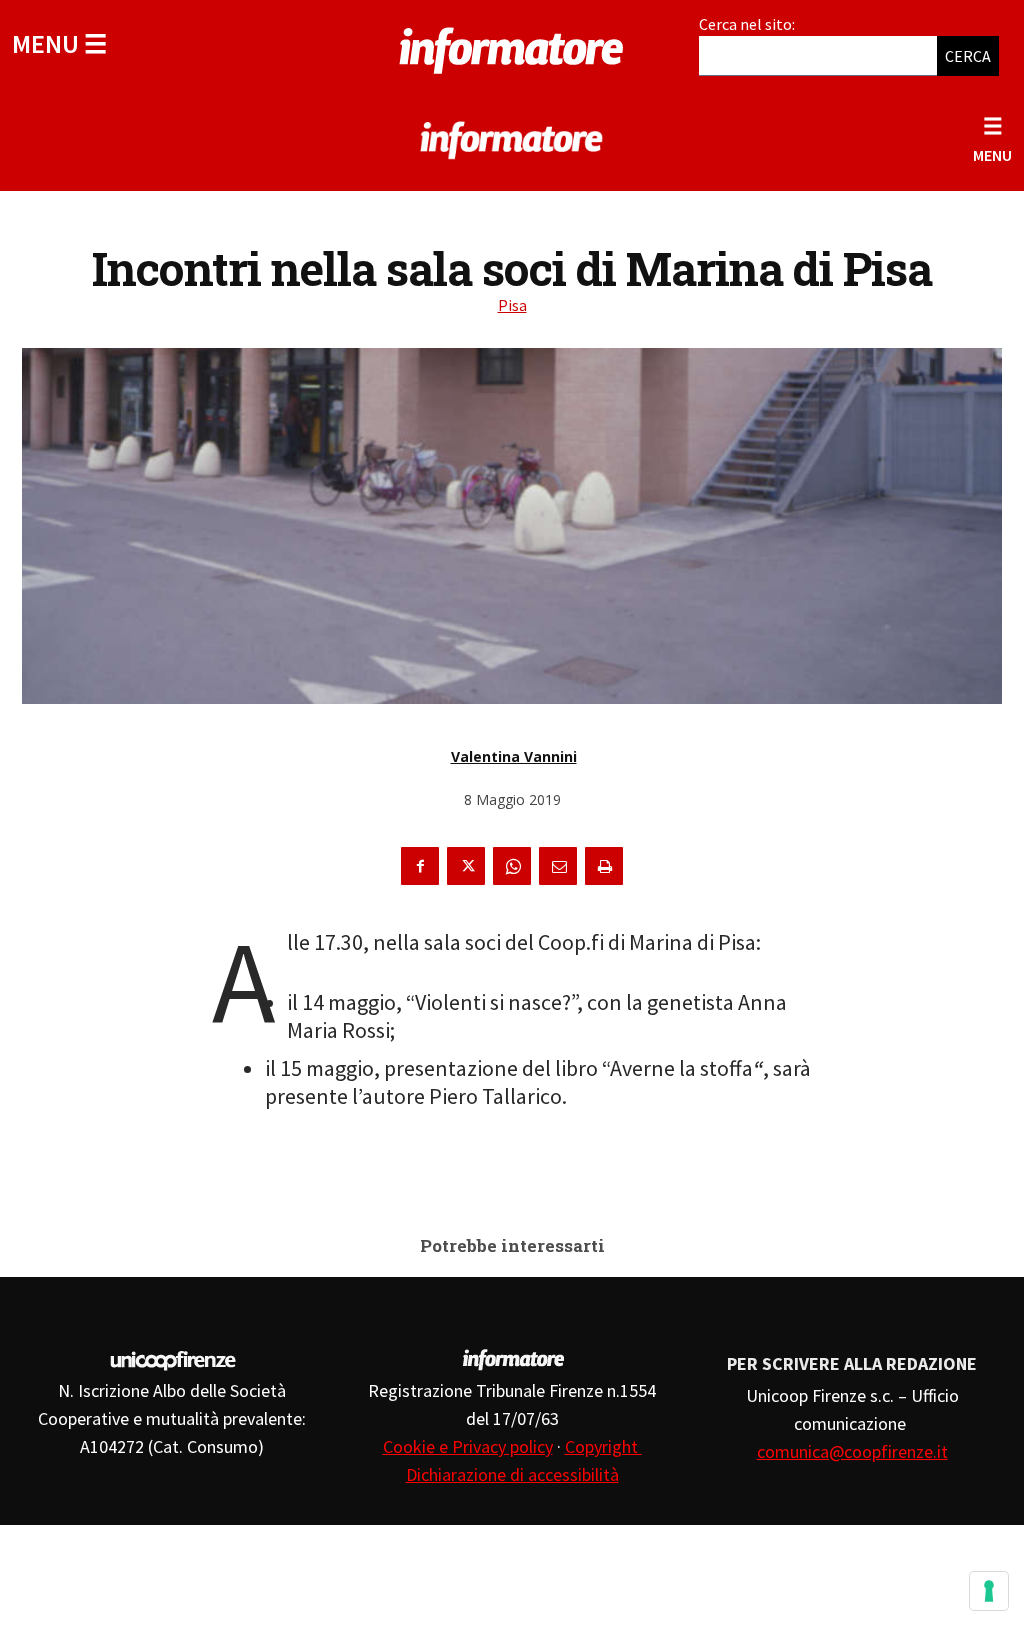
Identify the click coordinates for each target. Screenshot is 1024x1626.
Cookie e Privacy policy (468, 1446)
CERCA (968, 56)
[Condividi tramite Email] (558, 866)
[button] (59, 43)
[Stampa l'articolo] (604, 866)
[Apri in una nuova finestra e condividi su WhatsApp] (512, 866)
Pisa (512, 305)
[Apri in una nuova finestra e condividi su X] (466, 866)
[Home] (512, 47)
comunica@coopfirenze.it (852, 1451)
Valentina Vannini (514, 756)
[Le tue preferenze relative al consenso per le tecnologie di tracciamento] (989, 1591)
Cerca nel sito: (747, 24)
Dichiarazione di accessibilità (512, 1474)
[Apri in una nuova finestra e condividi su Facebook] (420, 866)
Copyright (603, 1446)
